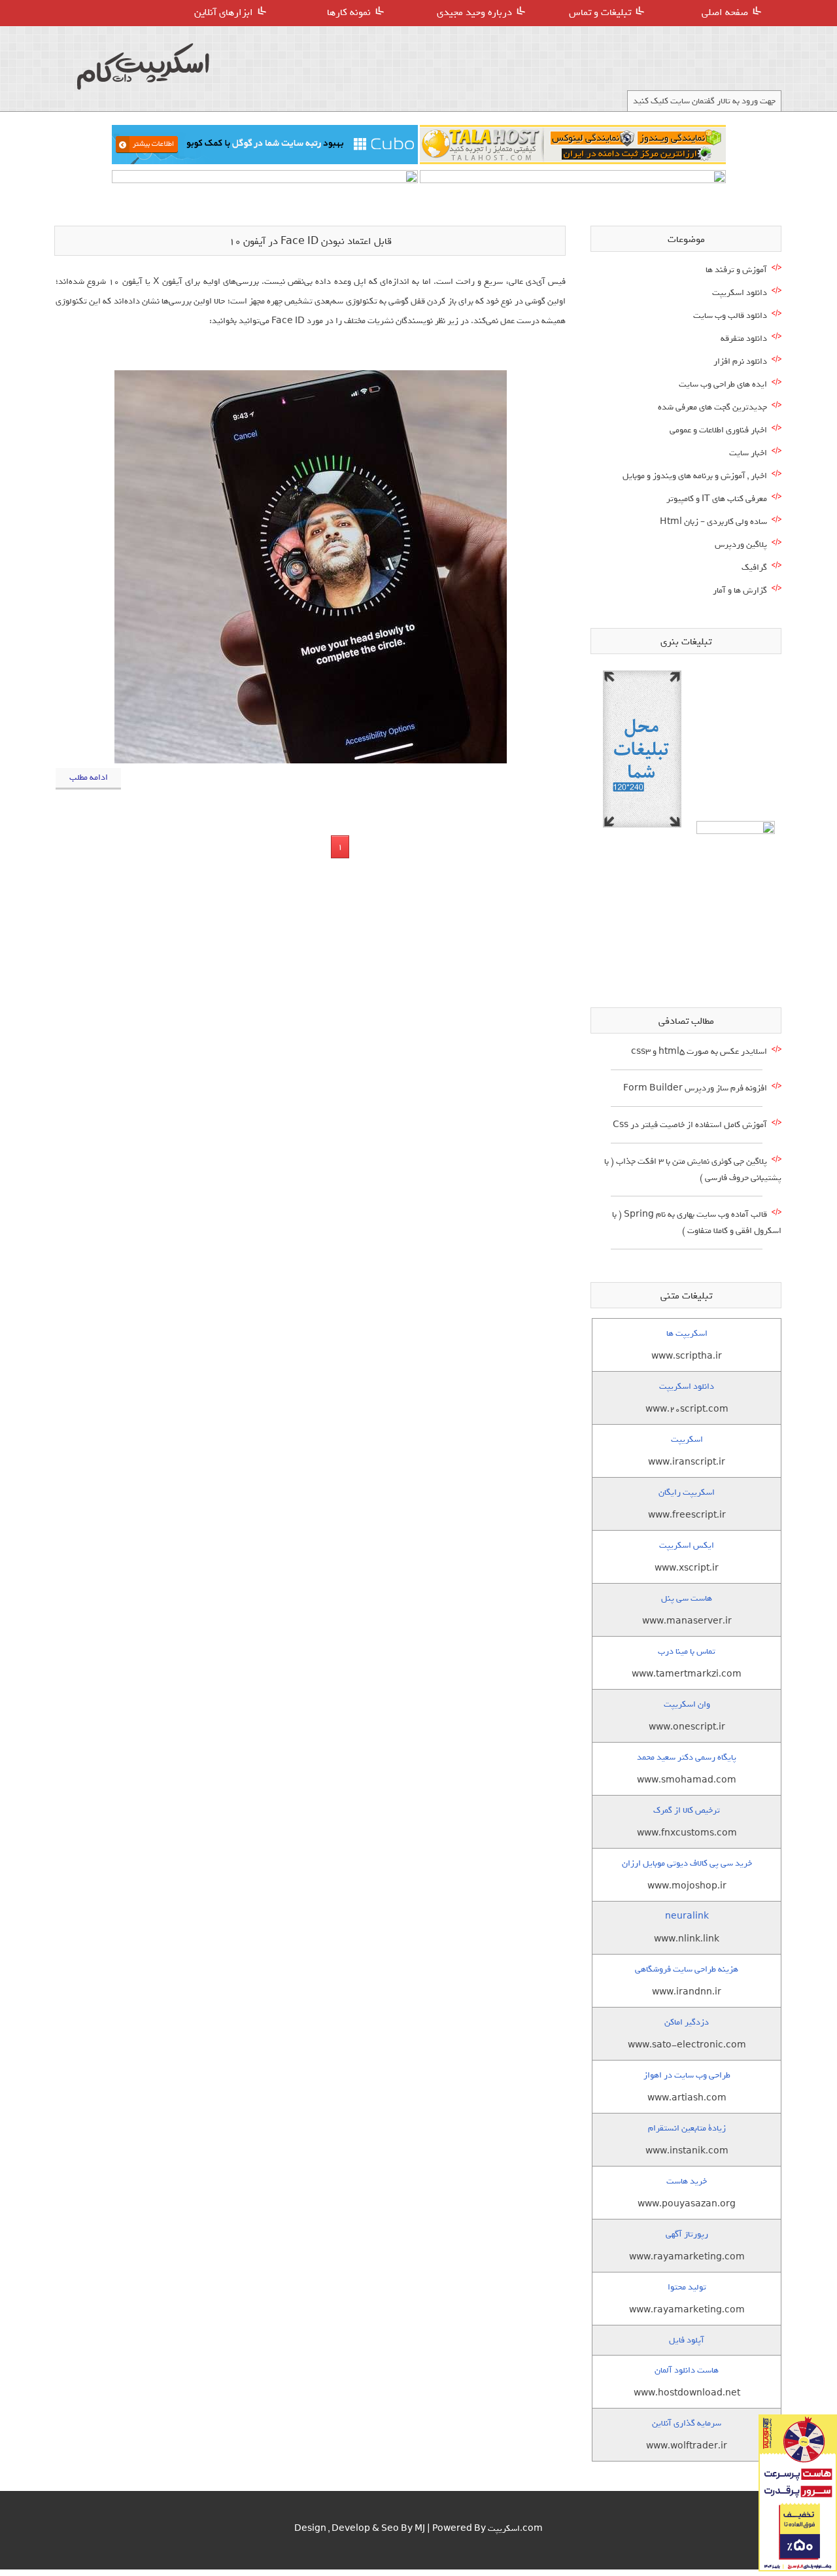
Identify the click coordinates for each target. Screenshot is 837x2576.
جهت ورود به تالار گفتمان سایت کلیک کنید (704, 101)
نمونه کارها (349, 12)
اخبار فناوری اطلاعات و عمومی (718, 430)
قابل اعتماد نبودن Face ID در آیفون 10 (310, 241)
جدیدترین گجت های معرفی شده (712, 407)
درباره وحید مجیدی (474, 12)
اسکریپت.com (515, 2529)
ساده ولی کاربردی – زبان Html (713, 522)
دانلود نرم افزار (740, 361)
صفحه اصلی (725, 12)
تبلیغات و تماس (600, 12)
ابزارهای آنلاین (224, 12)
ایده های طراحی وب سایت (723, 384)
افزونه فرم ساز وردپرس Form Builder (695, 1088)
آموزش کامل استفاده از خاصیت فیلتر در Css (690, 1125)
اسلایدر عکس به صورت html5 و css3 (699, 1052)
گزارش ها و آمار (740, 590)
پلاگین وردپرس (741, 545)
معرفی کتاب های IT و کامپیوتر (717, 499)
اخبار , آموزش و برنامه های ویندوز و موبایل (695, 476)
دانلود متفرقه (744, 339)
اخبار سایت (748, 453)
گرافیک (754, 567)
